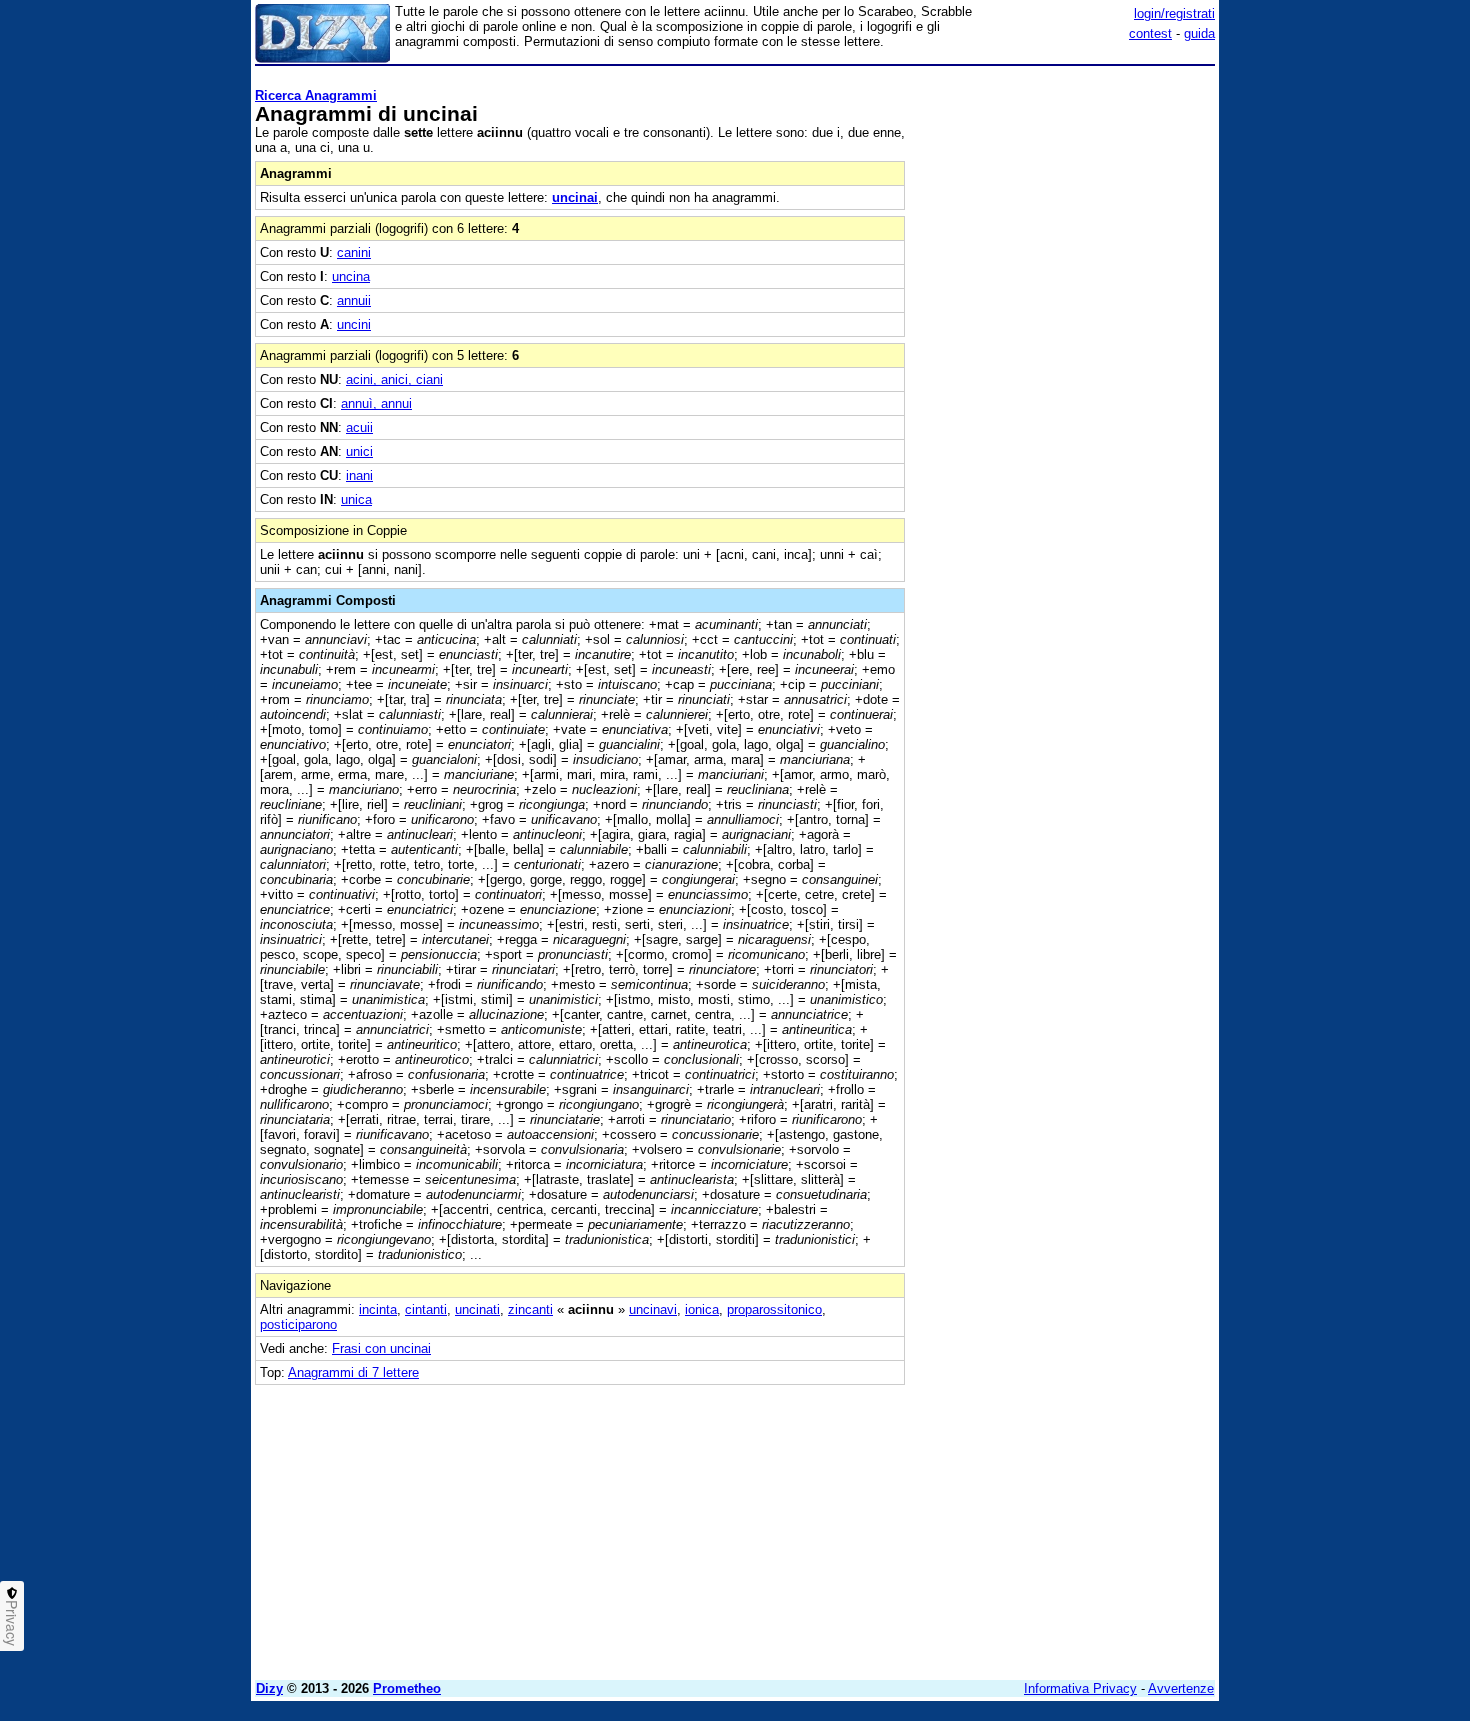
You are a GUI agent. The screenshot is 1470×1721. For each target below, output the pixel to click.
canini (354, 252)
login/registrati (1174, 13)
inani (359, 475)
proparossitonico (774, 1309)
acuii (359, 427)
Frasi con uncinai (381, 1348)
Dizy (269, 1688)
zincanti (530, 1309)
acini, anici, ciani (394, 379)
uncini (354, 324)
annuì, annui (376, 403)
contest (1150, 33)
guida (1199, 33)
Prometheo (407, 1688)
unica (356, 499)
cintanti (426, 1309)
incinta (378, 1309)
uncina (351, 276)
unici (359, 451)
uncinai (575, 197)
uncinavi (653, 1309)
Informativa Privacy (1080, 1688)
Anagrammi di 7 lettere (353, 1372)
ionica (702, 1309)
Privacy (12, 1623)
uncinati (477, 1309)
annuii (354, 300)
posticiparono (298, 1324)
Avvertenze (1181, 1688)
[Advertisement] (1065, 373)
